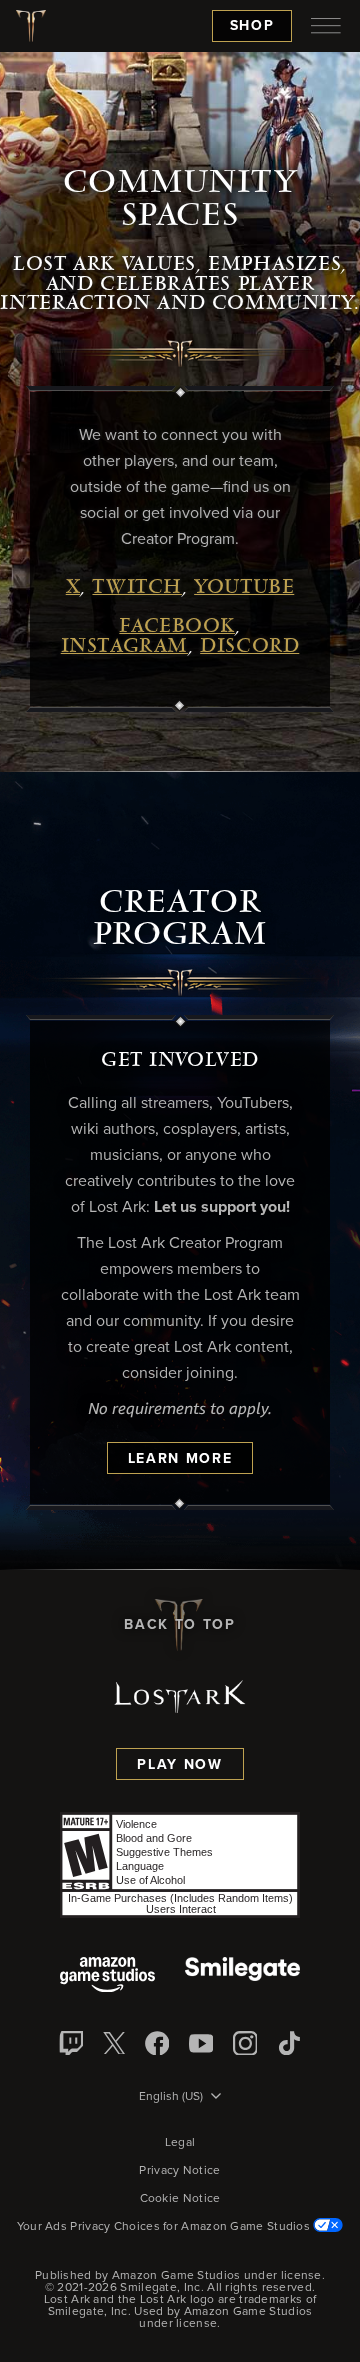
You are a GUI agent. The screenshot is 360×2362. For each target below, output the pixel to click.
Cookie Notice (180, 2199)
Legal (180, 2143)
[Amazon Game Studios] (107, 1976)
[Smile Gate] (242, 1976)
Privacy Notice (179, 2171)
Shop (252, 26)
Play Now (179, 1765)
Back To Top (179, 1625)
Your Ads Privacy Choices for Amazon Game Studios (165, 2227)
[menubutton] (326, 26)
